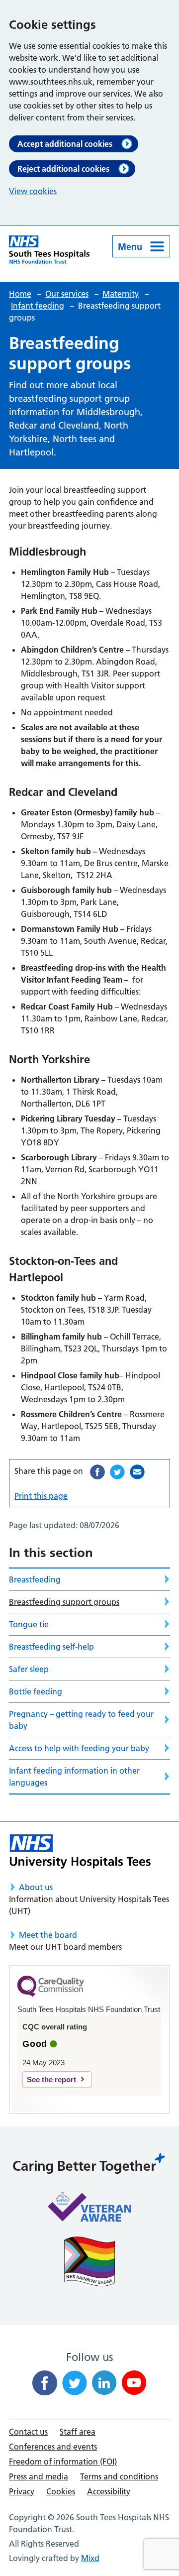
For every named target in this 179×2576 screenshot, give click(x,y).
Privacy (22, 2491)
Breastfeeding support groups (64, 1602)
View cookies (33, 191)
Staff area (78, 2432)
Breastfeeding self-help (51, 1647)
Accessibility (109, 2491)
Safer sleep (29, 1669)
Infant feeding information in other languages (74, 1777)
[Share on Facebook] (97, 1472)
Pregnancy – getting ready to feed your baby (81, 1720)
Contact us (28, 2432)
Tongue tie (29, 1624)
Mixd (90, 2558)
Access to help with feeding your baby (79, 1748)
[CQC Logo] (51, 1994)
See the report (51, 2079)
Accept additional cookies (65, 144)
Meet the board (48, 1935)
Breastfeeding (35, 1579)
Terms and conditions (119, 2476)
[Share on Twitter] (117, 1472)
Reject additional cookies (63, 169)
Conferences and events (53, 2447)
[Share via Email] (137, 1472)
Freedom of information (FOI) (63, 2462)
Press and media (39, 2476)
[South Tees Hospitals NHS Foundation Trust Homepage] (49, 250)
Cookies (61, 2491)
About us (36, 1887)
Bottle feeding (36, 1691)
